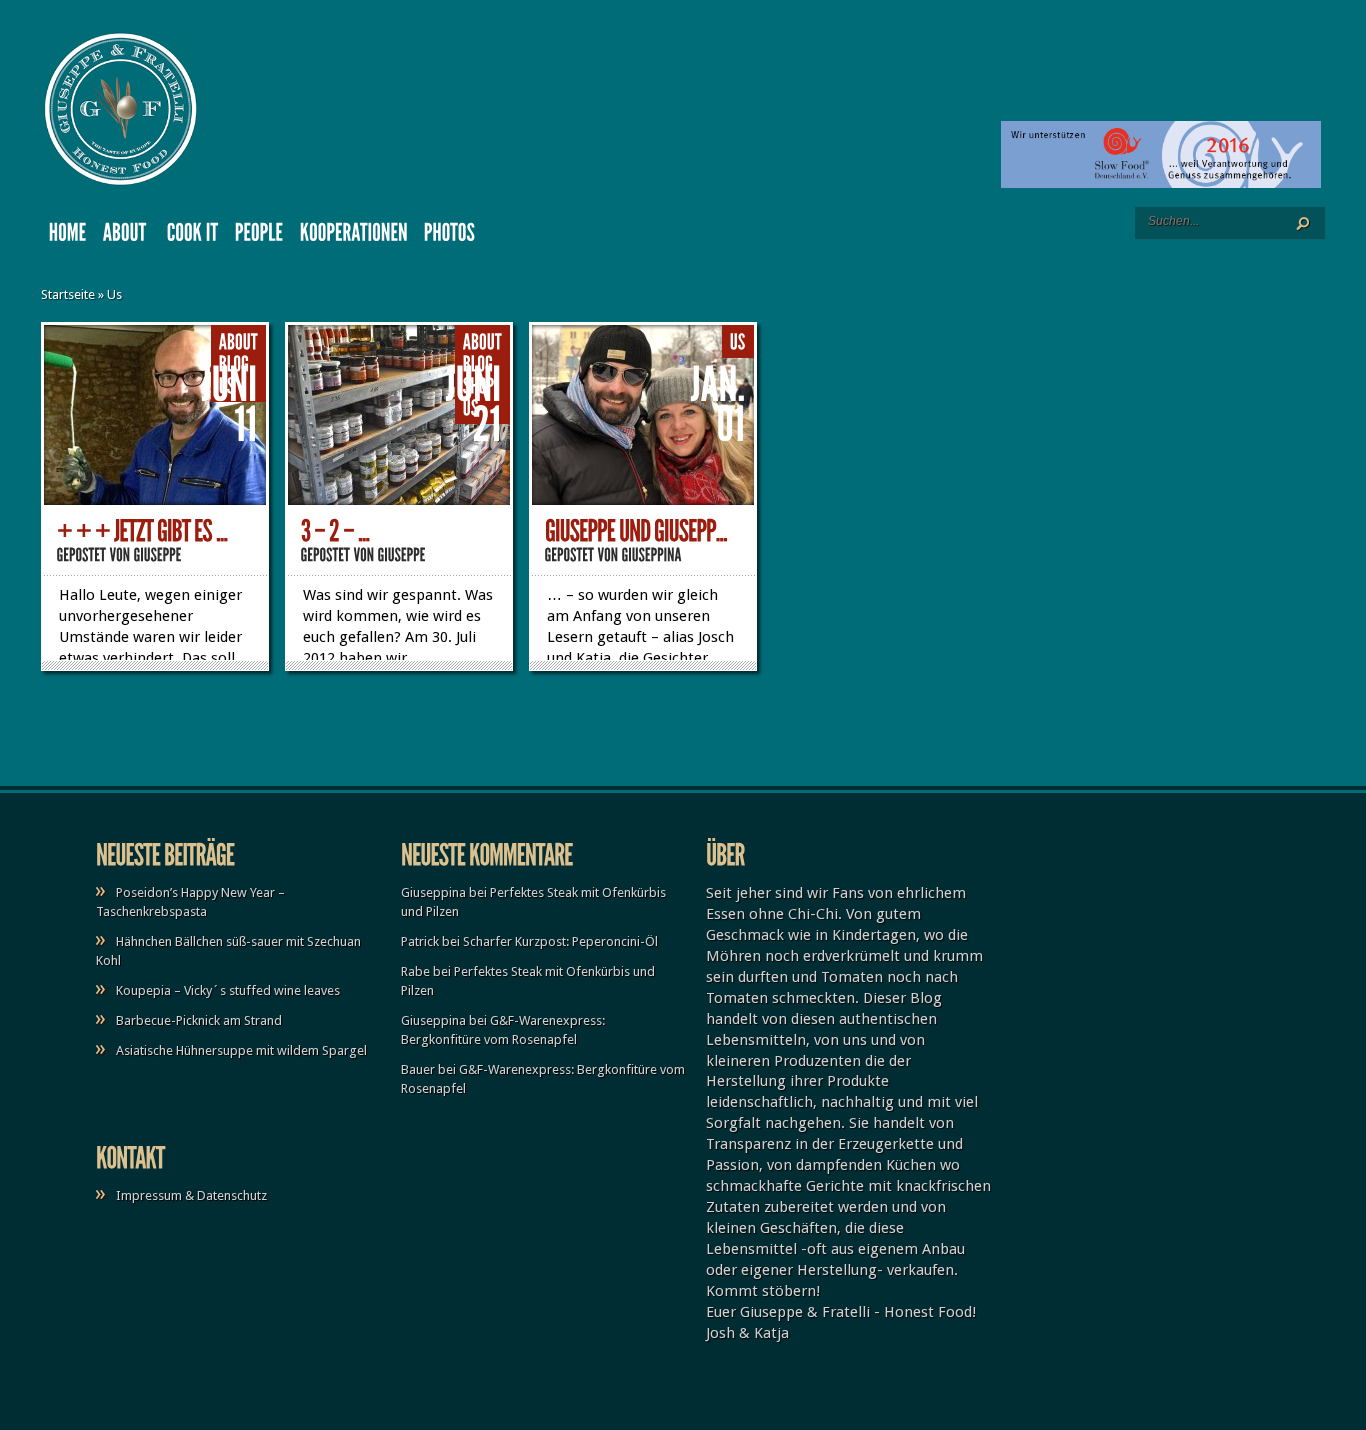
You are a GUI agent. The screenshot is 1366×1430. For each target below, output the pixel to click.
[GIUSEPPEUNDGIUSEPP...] (636, 531)
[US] (738, 342)
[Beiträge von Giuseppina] (652, 554)
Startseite (68, 294)
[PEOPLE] (259, 237)
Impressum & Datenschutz (191, 1195)
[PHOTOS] (450, 237)
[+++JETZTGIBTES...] (142, 531)
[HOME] (68, 237)
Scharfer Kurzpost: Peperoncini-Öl (560, 941)
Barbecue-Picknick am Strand (199, 1020)
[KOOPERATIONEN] (354, 237)
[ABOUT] (127, 237)
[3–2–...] (335, 531)
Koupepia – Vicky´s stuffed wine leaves (228, 990)
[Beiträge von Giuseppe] (158, 554)
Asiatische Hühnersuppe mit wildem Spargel (241, 1050)
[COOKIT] (193, 237)
